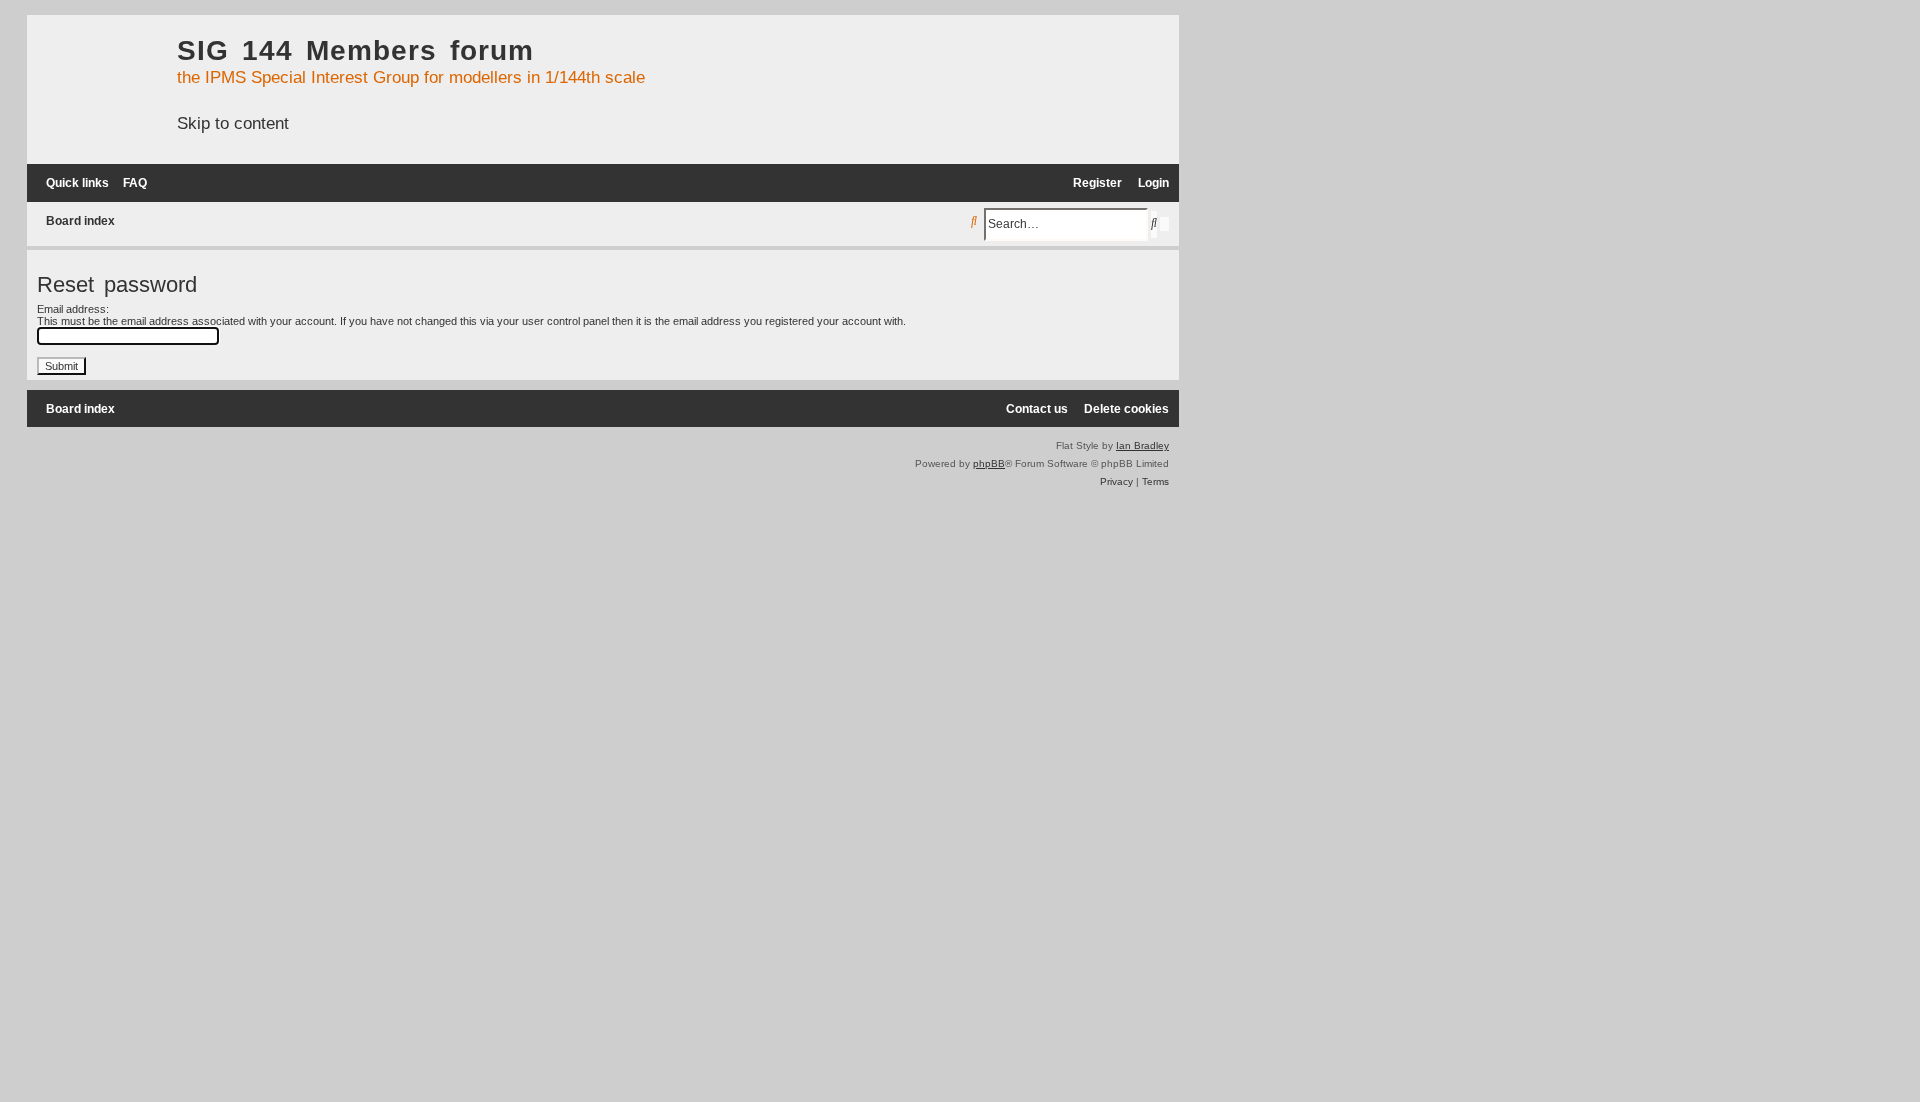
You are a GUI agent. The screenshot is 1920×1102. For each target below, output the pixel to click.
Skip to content (233, 123)
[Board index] (97, 86)
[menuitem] (130, 183)
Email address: (73, 309)
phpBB (989, 463)
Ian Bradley (1142, 445)
